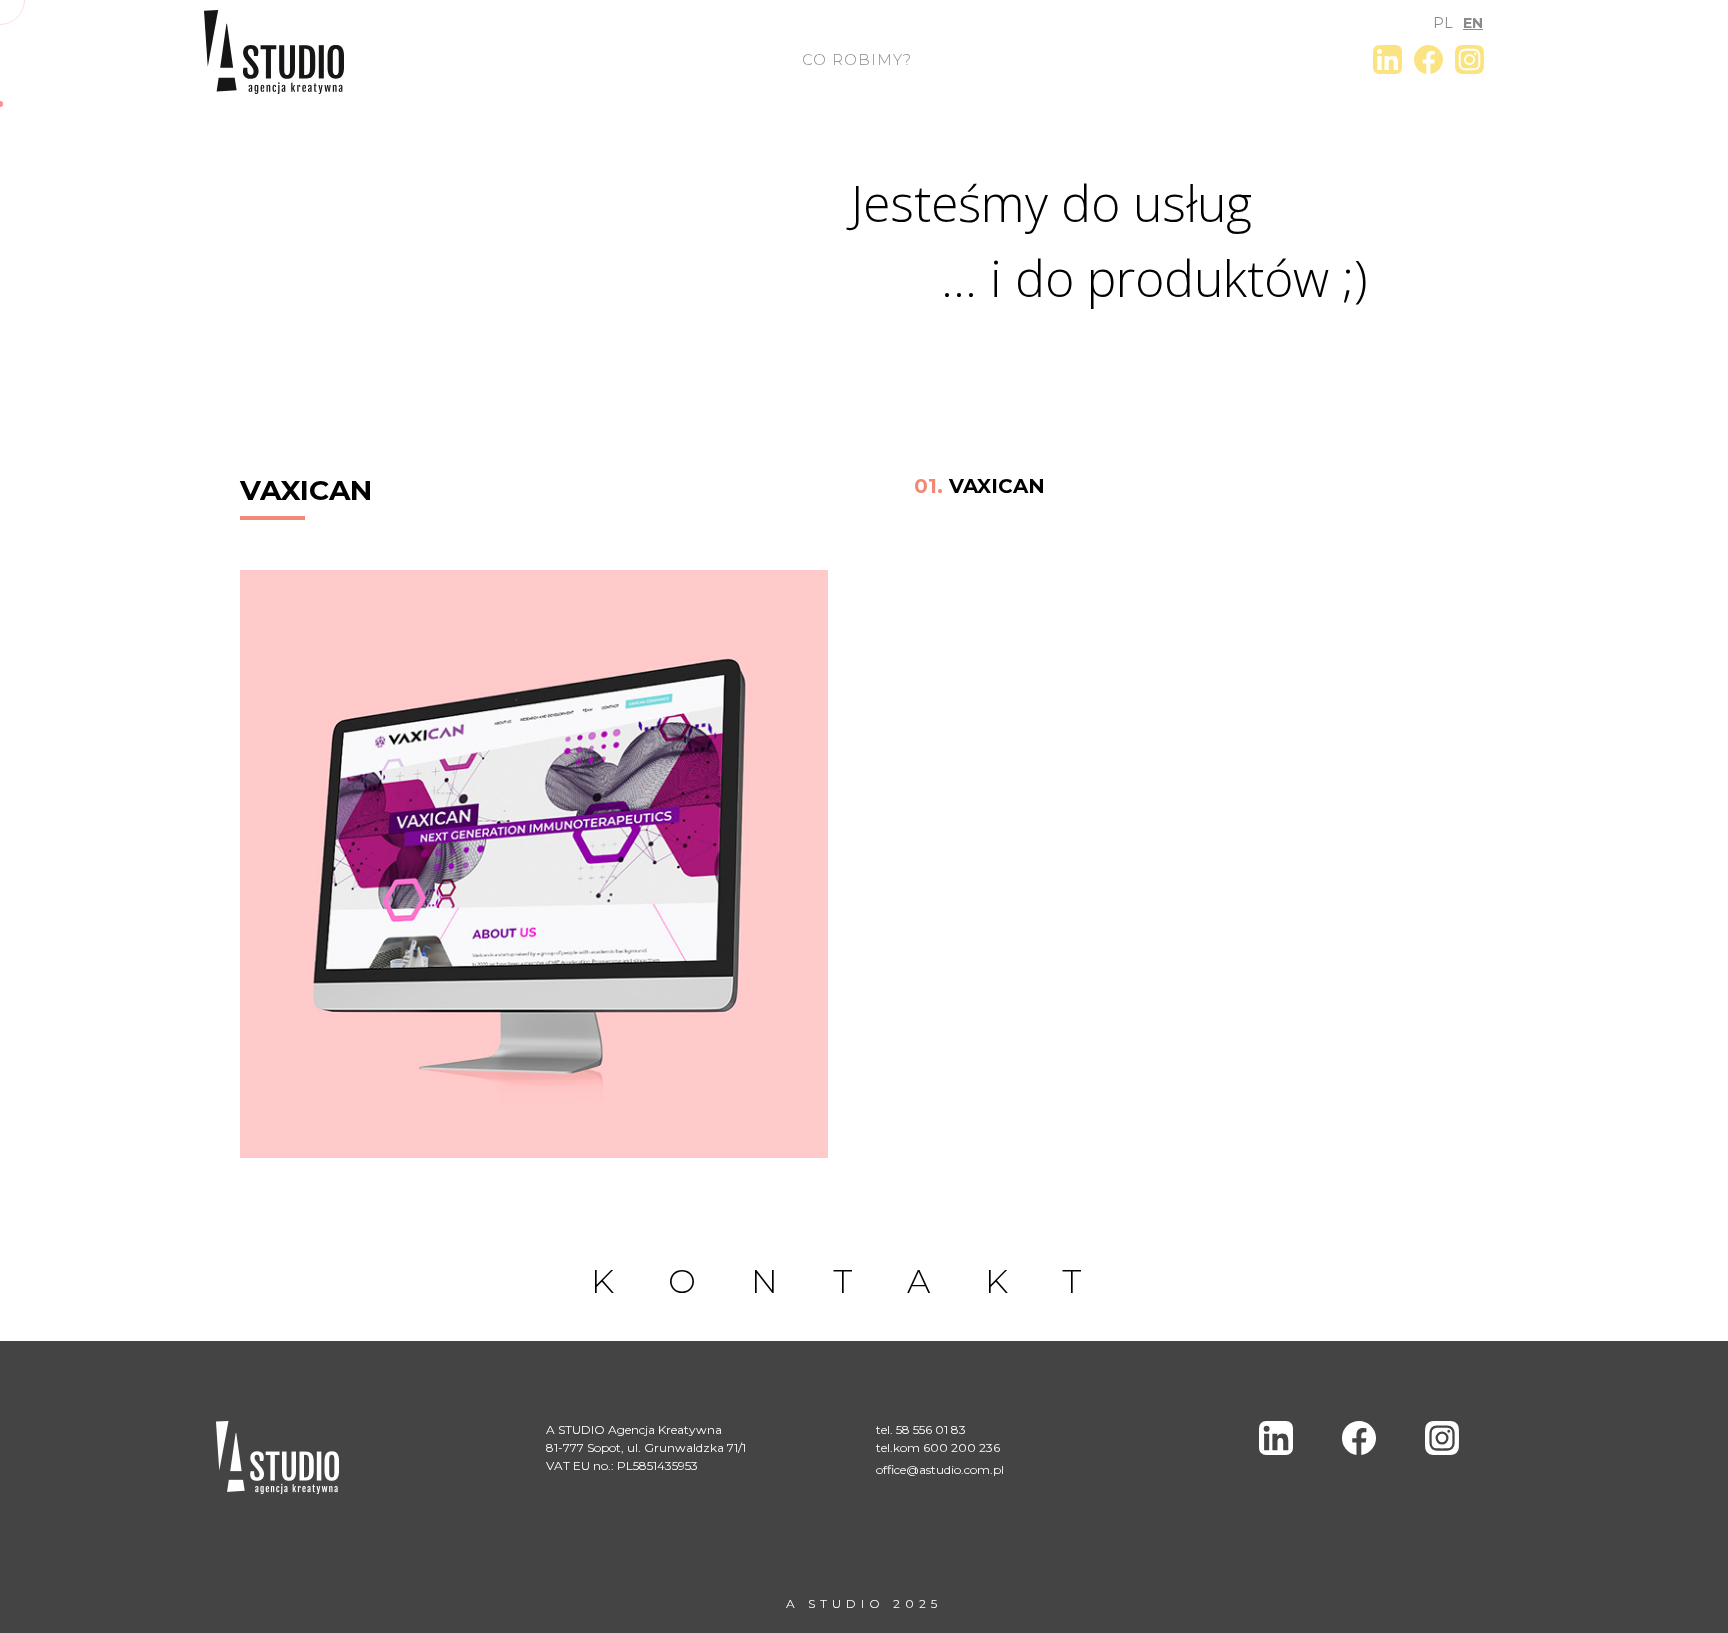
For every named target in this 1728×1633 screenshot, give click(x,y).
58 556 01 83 (931, 1429)
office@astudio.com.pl (940, 1469)
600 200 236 (961, 1447)
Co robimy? (857, 60)
